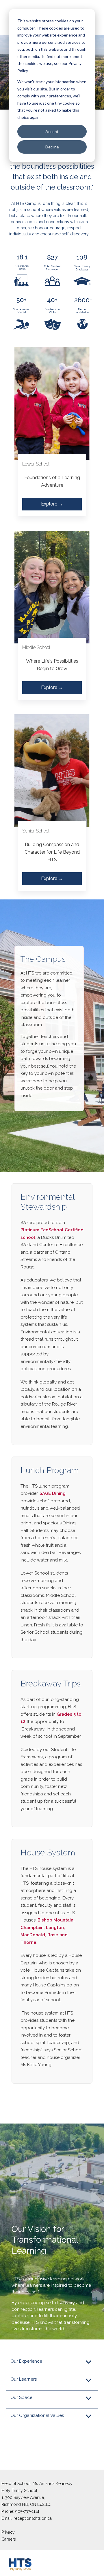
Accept (52, 131)
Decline (52, 147)
